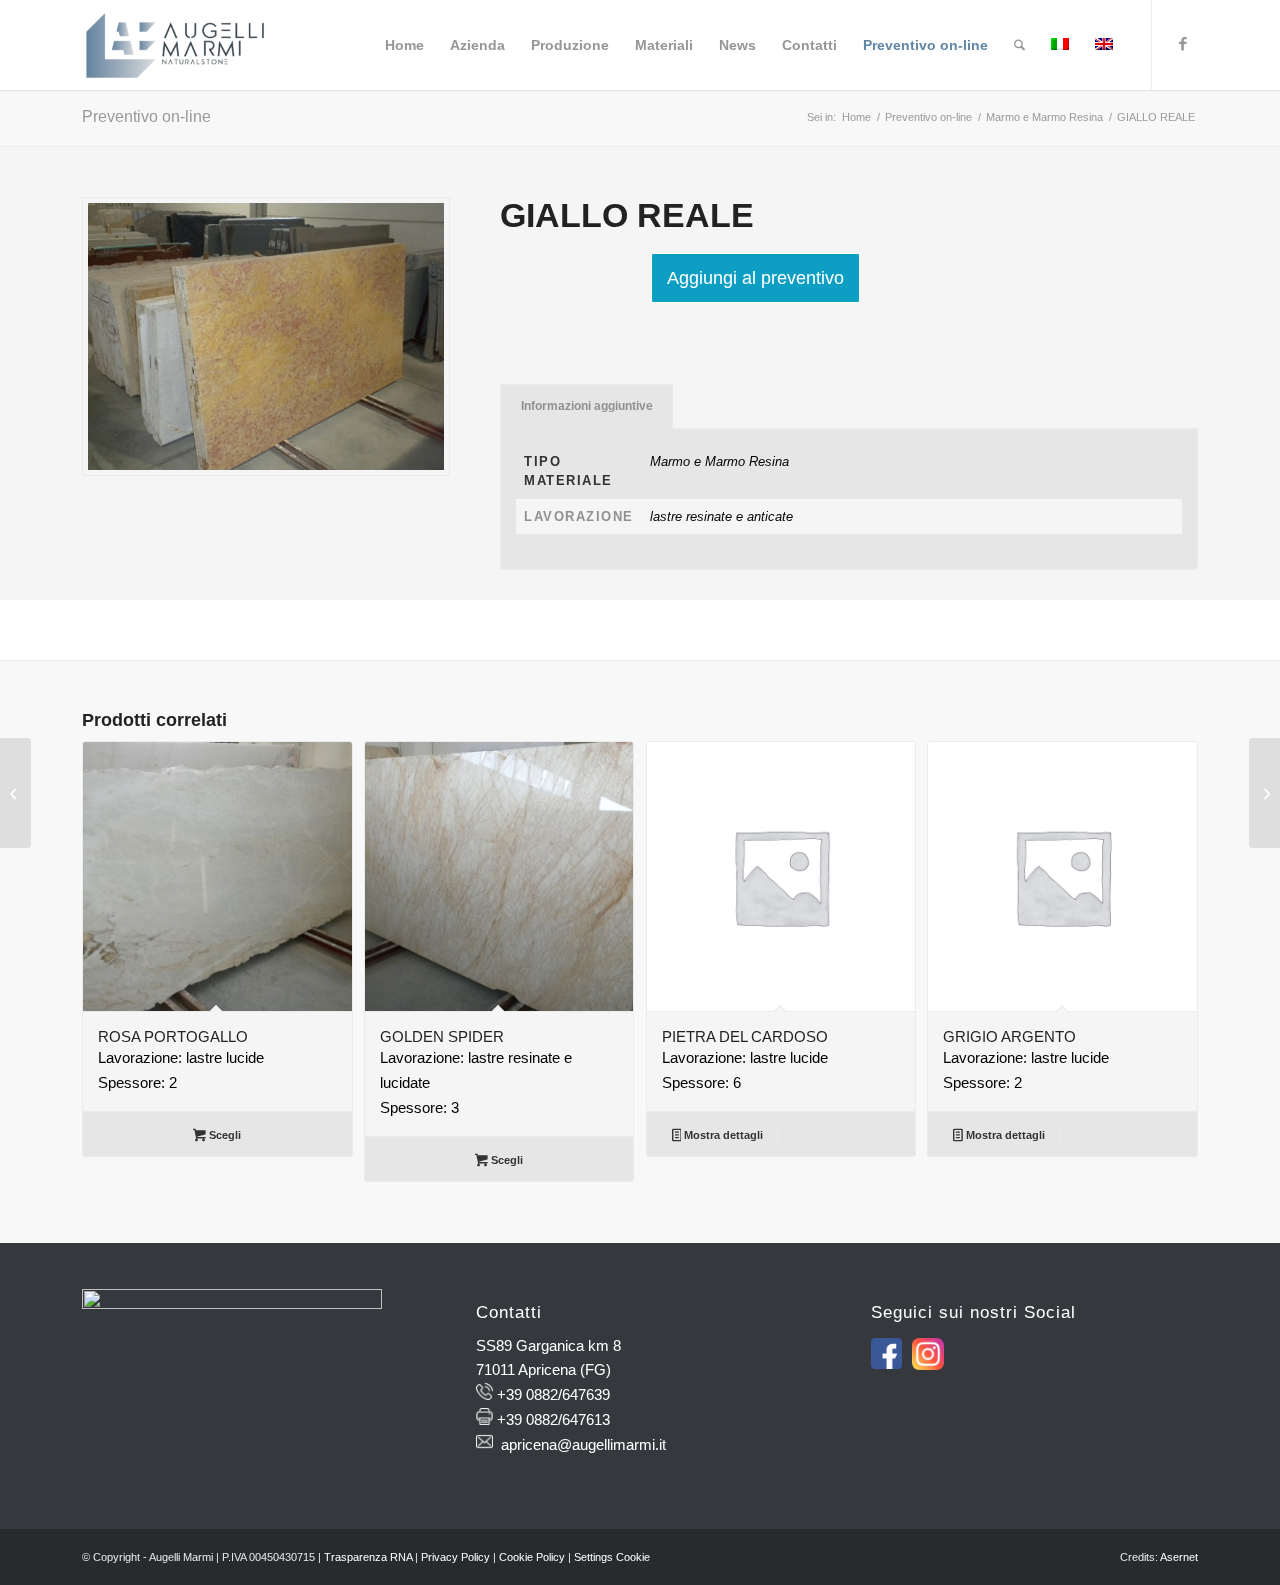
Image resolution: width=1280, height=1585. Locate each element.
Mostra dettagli (722, 1135)
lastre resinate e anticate (721, 516)
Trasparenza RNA (368, 1557)
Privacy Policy (455, 1557)
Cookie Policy (532, 1557)
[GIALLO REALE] (1264, 793)
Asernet (1179, 1557)
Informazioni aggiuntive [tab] (587, 406)
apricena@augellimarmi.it (583, 1444)
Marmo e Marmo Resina (719, 461)
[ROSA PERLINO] (15, 793)
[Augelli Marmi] (175, 45)
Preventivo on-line (146, 116)
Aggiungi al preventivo (755, 278)
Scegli (223, 1135)
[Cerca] (1019, 45)
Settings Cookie (612, 1557)
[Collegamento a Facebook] (1183, 44)
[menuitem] (404, 45)
